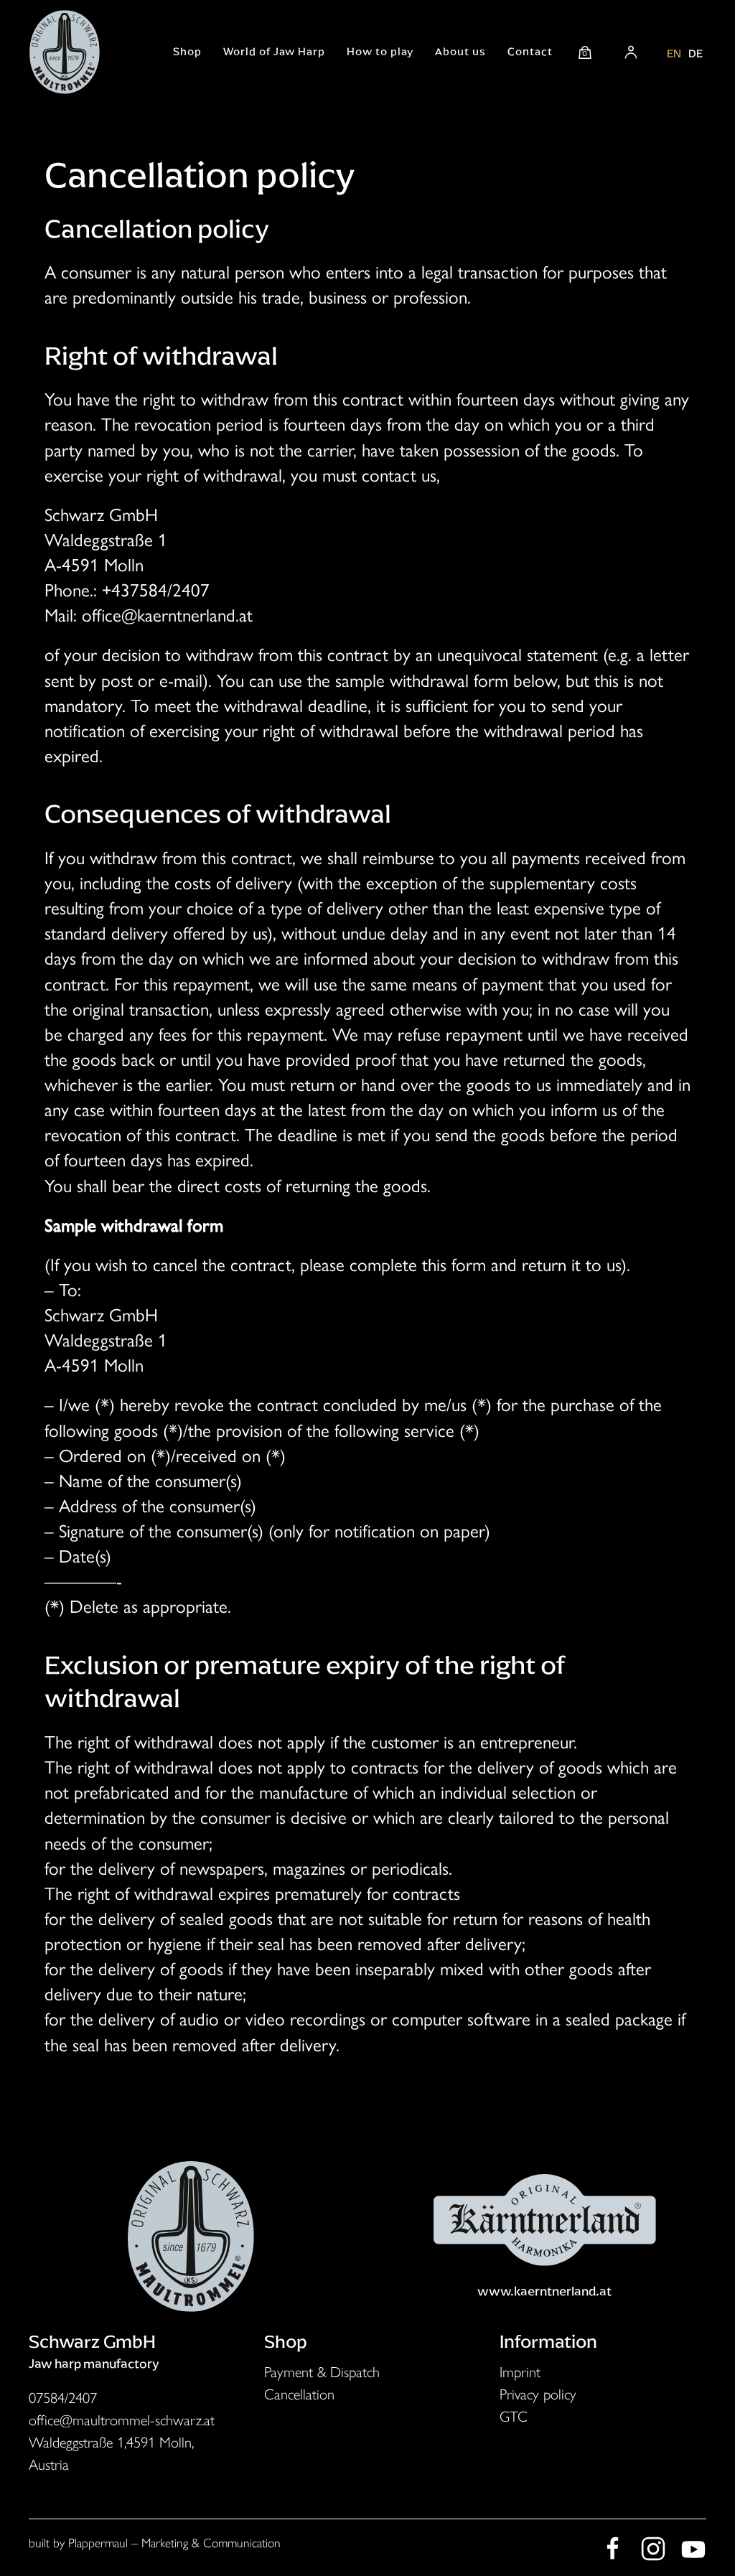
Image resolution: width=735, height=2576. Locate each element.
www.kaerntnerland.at (544, 2291)
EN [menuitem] (674, 53)
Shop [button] (187, 52)
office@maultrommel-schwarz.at (122, 2420)
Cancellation (299, 2394)
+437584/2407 (156, 590)
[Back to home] (65, 52)
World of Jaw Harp (274, 52)
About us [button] (460, 52)
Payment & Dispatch (322, 2372)
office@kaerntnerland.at (167, 615)
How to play (380, 52)
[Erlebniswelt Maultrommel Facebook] (613, 2546)
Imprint (520, 2372)
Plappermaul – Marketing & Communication (174, 2543)
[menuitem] (674, 52)
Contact (530, 52)
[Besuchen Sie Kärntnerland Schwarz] (544, 2217)
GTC (514, 2416)
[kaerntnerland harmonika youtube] (693, 2546)
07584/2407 (63, 2398)
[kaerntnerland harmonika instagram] (653, 2546)
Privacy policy (538, 2394)
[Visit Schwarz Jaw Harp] (191, 2234)
